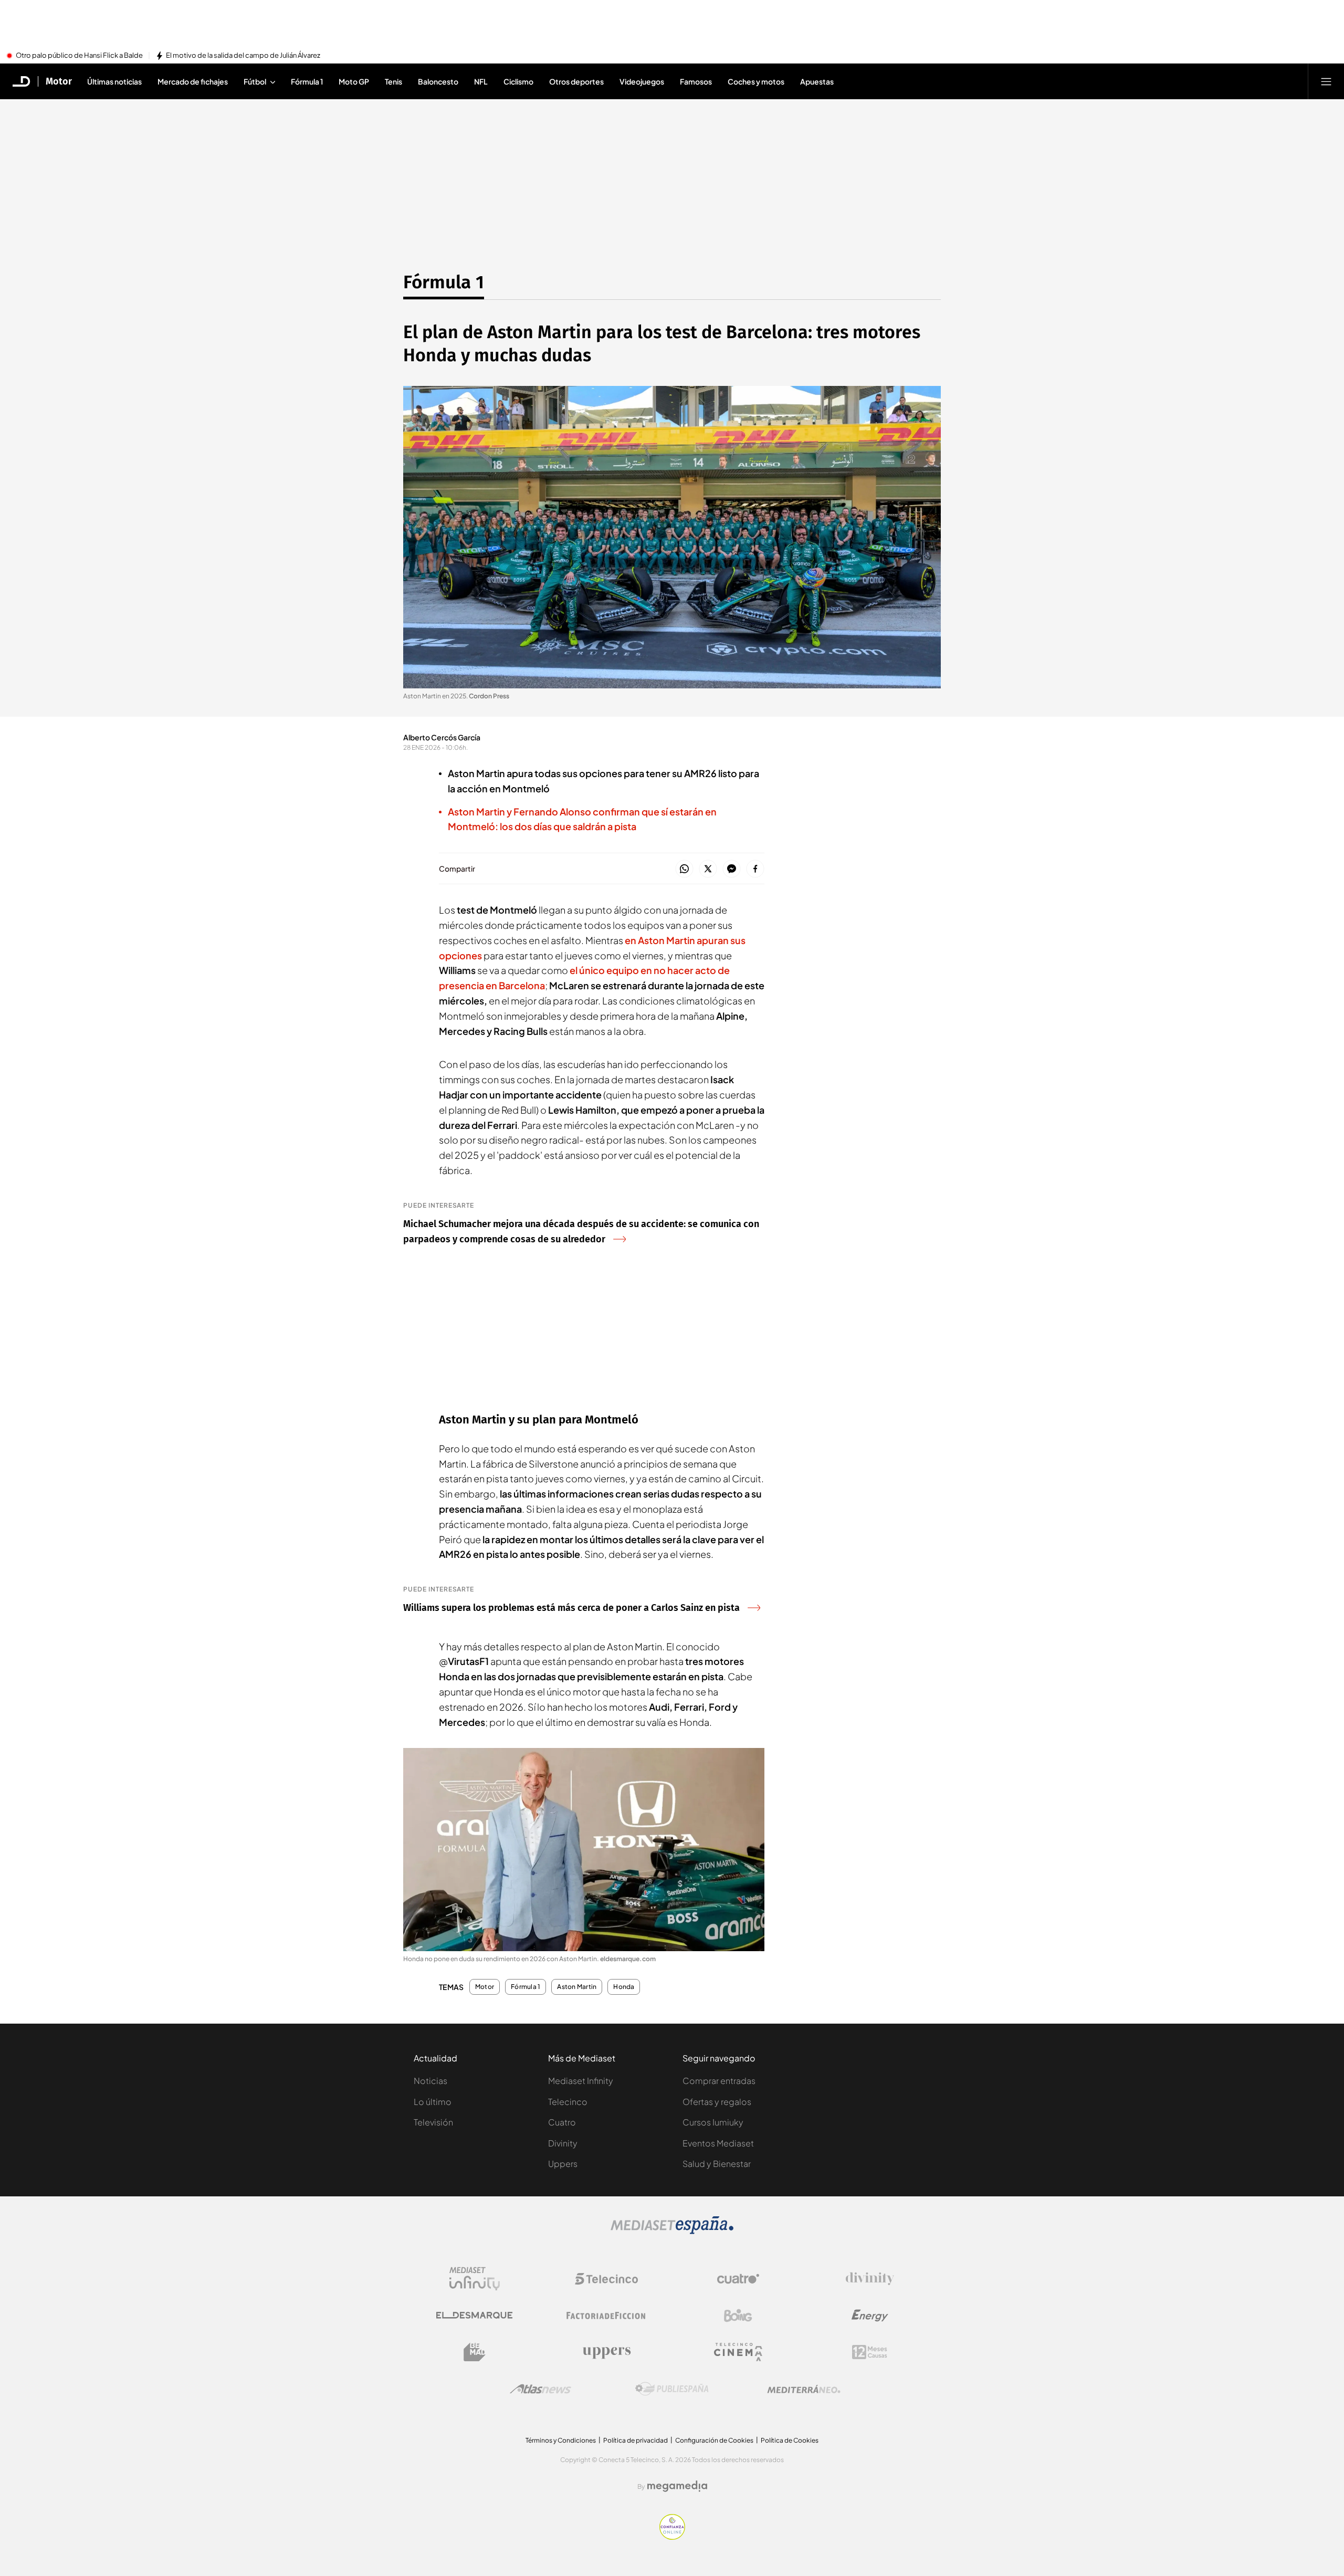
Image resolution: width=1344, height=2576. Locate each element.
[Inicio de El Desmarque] (22, 81)
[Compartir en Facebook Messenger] (732, 869)
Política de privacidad (636, 2440)
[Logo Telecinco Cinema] (738, 2352)
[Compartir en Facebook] (755, 869)
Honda (624, 1987)
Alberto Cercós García (442, 737)
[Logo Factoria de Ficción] (606, 2316)
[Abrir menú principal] (1326, 81)
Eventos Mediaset (718, 2143)
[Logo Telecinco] (606, 2279)
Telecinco (568, 2102)
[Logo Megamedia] (677, 2486)
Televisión (433, 2122)
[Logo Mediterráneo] (804, 2389)
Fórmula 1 (444, 282)
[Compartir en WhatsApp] (684, 869)
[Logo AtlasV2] (540, 2389)
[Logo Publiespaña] (672, 2389)
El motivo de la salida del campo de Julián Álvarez (243, 56)
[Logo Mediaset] (672, 2231)
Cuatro (562, 2122)
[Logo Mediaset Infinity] (475, 2279)
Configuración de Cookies (714, 2440)
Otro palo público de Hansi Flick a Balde (79, 56)
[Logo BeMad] (475, 2352)
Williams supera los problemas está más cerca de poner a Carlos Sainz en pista (571, 1608)
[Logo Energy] (870, 2316)
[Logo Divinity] (870, 2279)
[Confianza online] (672, 2537)
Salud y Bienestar (717, 2164)
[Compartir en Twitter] (708, 869)
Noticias (430, 2081)
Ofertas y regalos (717, 2102)
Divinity (563, 2143)
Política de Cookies (790, 2440)
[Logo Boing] (738, 2316)
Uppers (563, 2164)
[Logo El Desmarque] (474, 2315)
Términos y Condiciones (561, 2440)
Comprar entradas (719, 2081)
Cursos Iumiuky (713, 2122)
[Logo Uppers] (606, 2352)
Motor (59, 81)
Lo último (433, 2102)
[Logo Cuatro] (738, 2279)
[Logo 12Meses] (870, 2352)
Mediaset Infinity (581, 2081)
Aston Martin (577, 1987)
